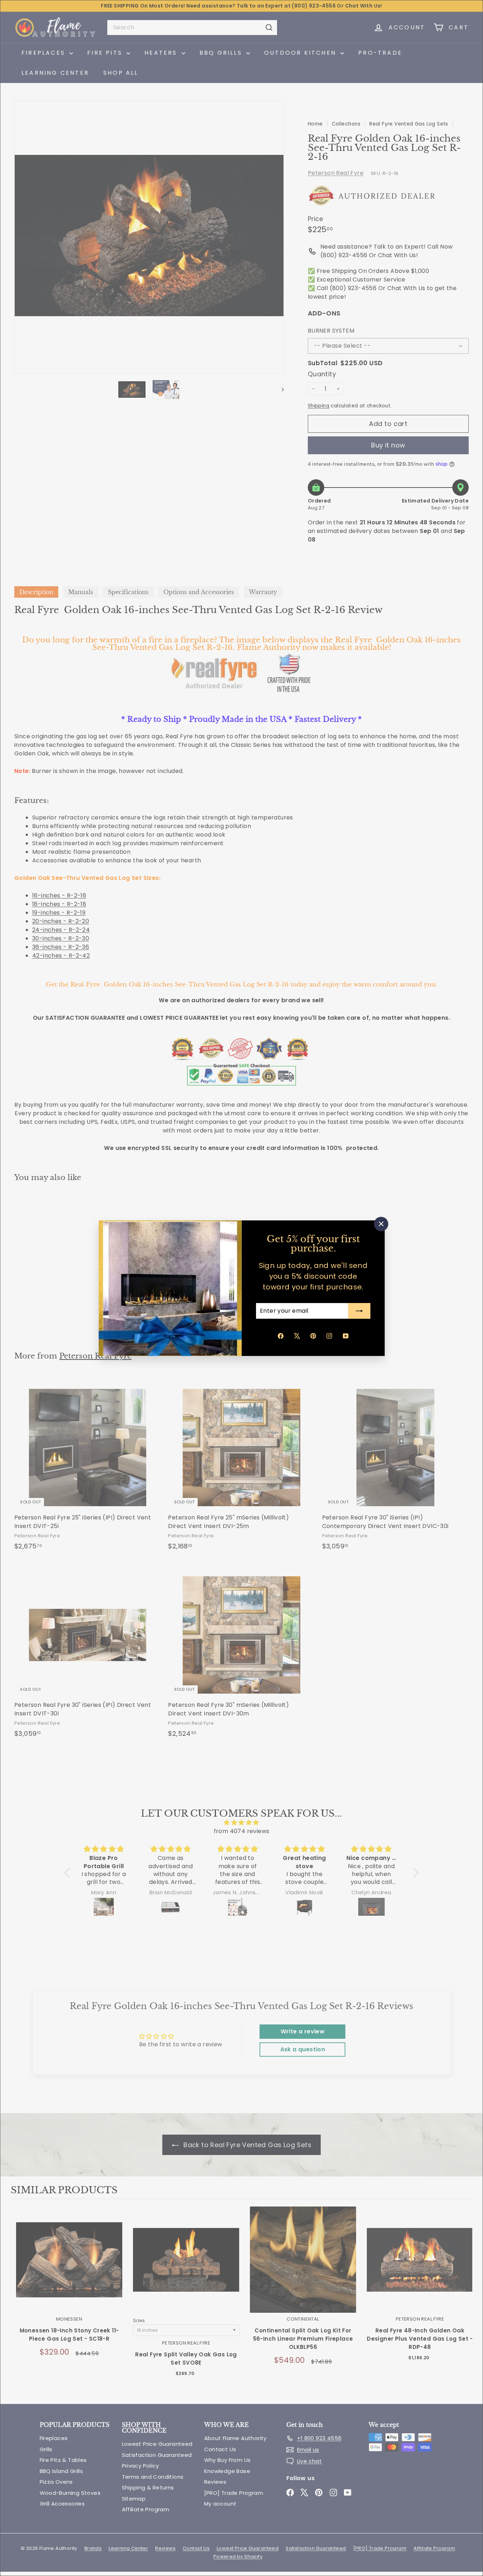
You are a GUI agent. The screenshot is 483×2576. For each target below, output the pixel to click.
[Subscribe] (359, 1311)
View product (69, 2267)
